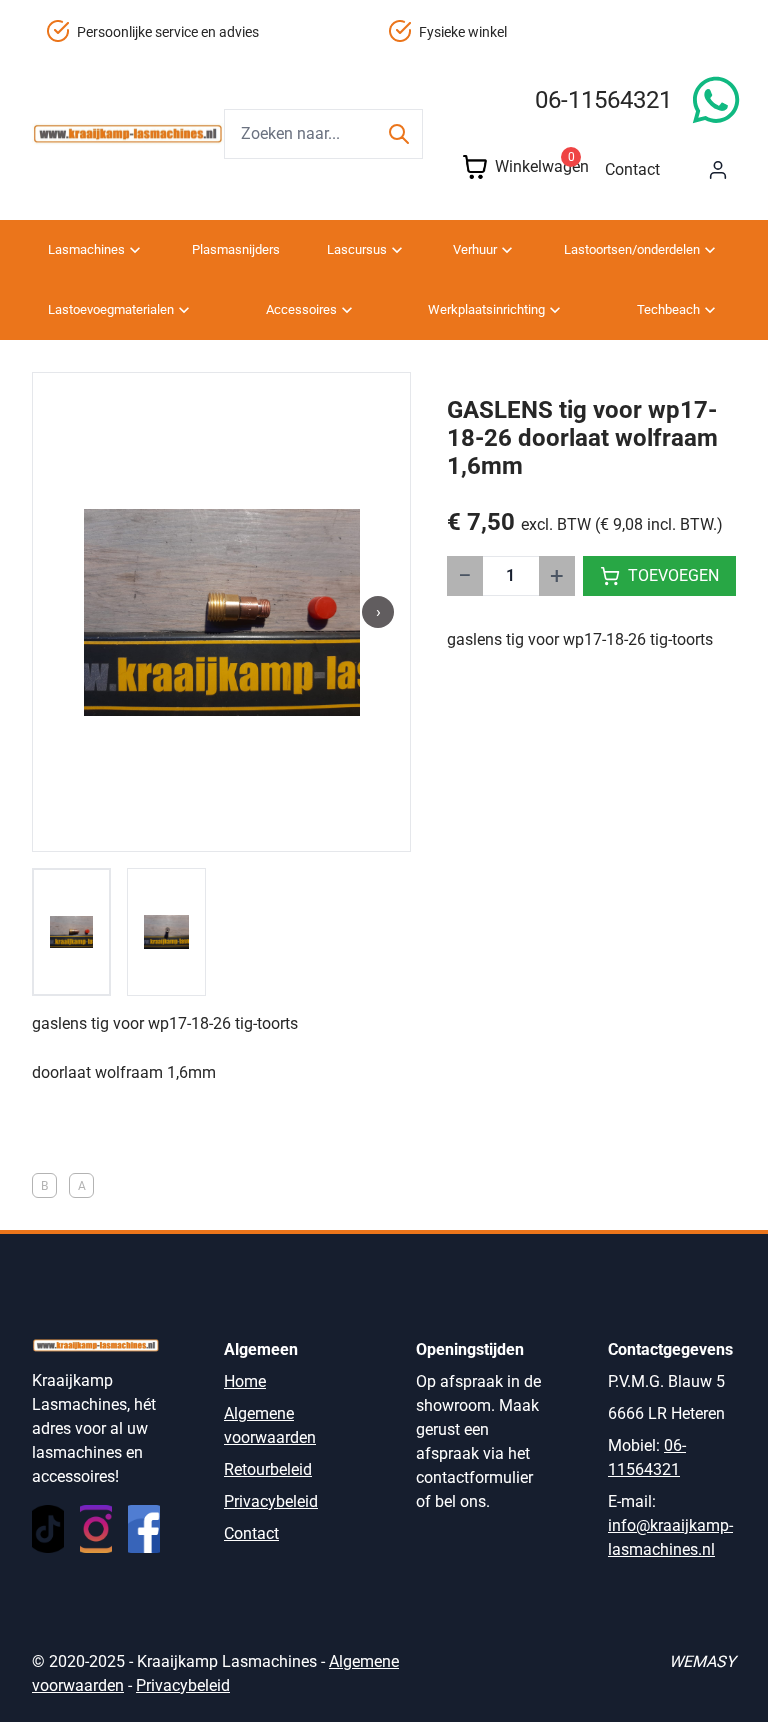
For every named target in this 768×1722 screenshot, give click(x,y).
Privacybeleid (271, 1501)
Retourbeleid (268, 1469)
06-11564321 (603, 100)
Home (245, 1381)
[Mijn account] (718, 170)
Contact (632, 169)
